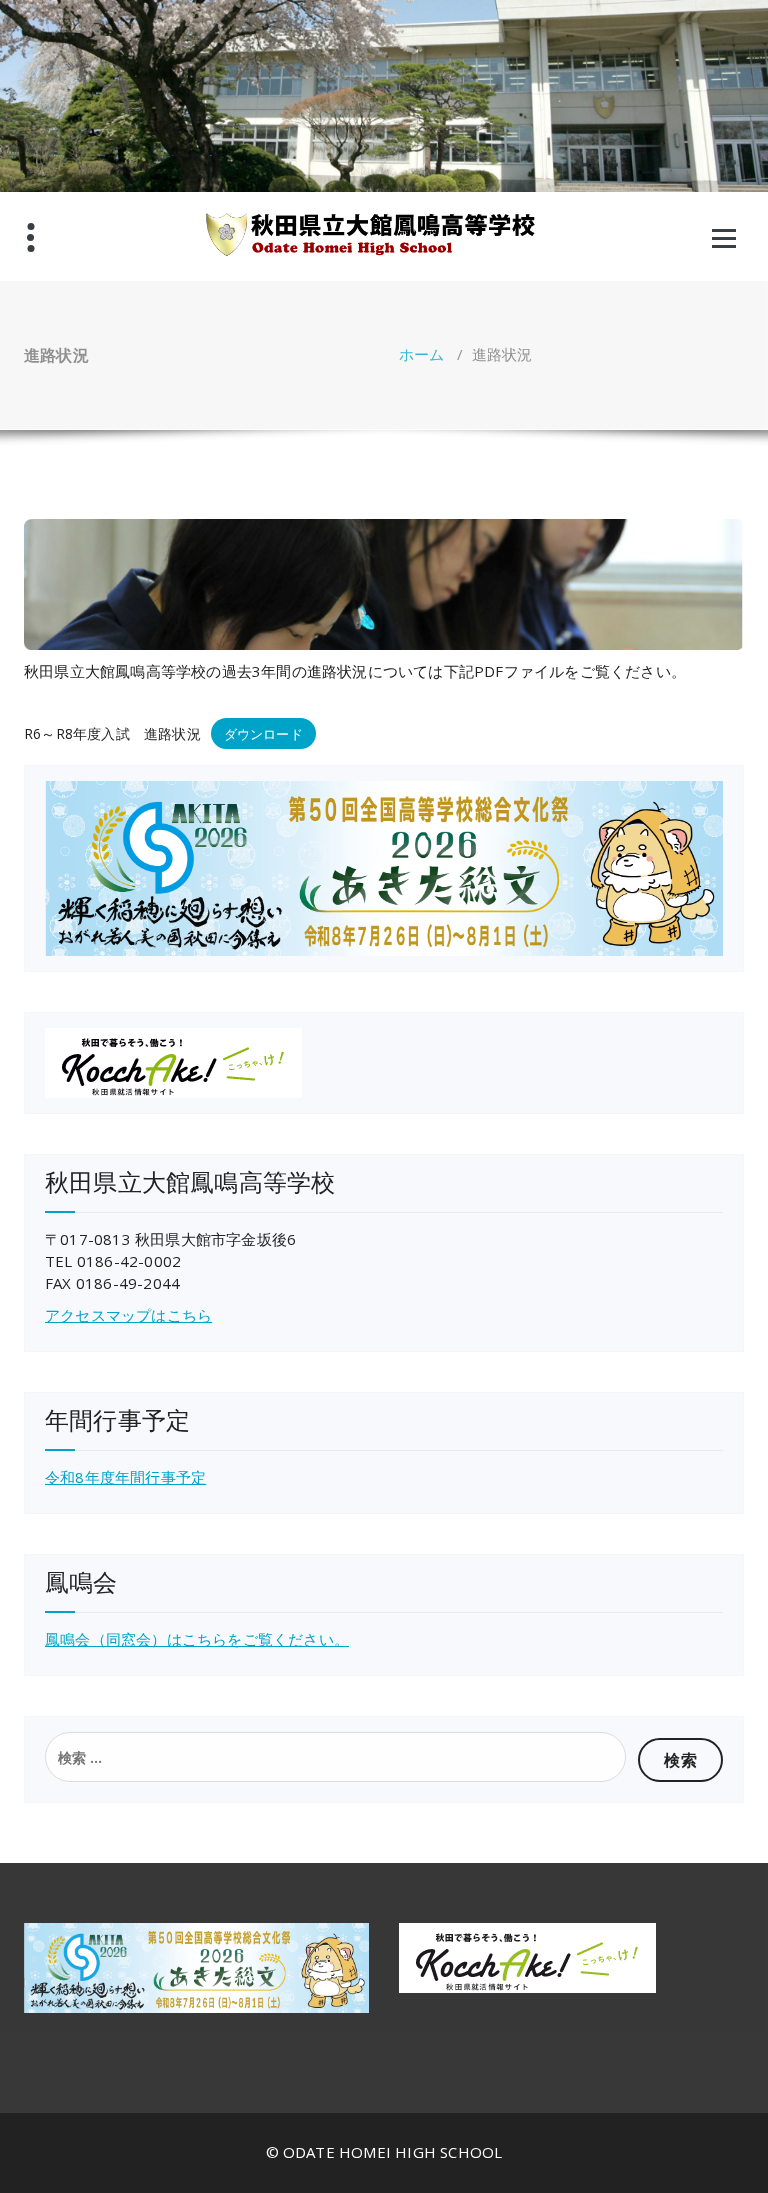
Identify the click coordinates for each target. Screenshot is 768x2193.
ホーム (422, 354)
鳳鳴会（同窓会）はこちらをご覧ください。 (197, 1639)
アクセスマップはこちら (128, 1315)
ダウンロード (263, 734)
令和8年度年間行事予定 (125, 1477)
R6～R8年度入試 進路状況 (112, 733)
